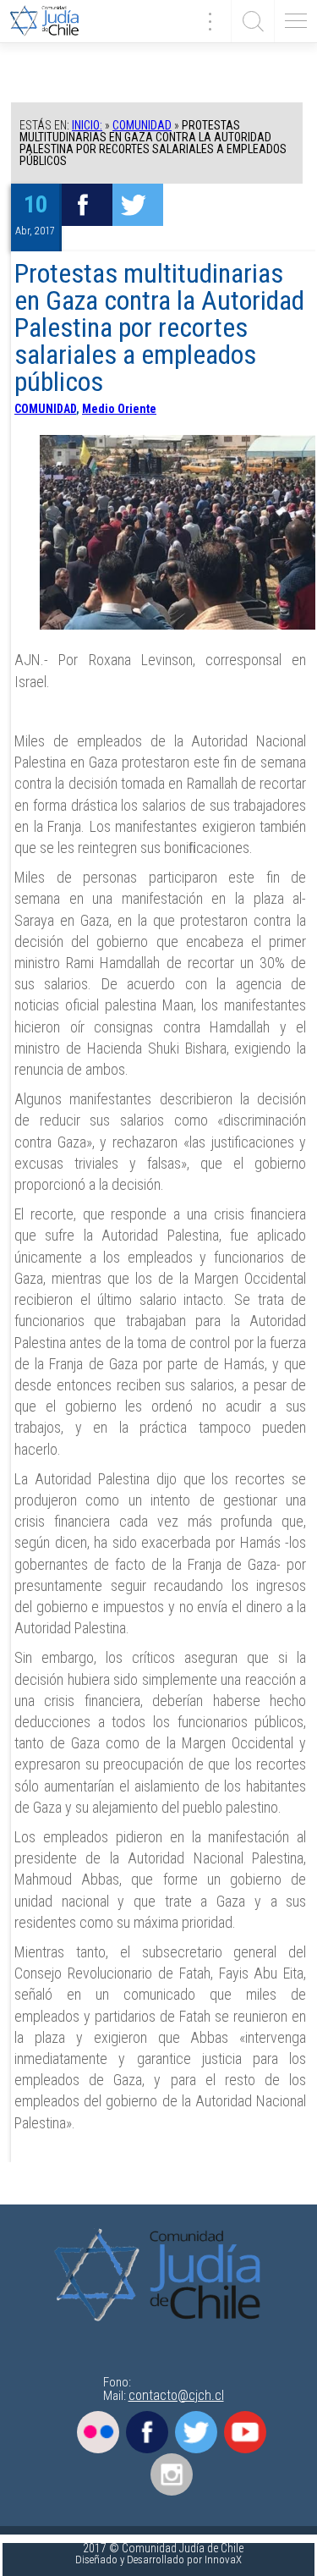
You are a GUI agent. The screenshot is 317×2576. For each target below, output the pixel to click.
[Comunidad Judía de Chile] (51, 21)
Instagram (172, 2474)
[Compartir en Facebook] (87, 205)
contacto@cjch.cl (176, 2395)
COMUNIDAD (142, 125)
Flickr (98, 2432)
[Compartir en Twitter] (138, 205)
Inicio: (87, 125)
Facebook (147, 2432)
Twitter (196, 2432)
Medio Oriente (119, 409)
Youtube (245, 2432)
